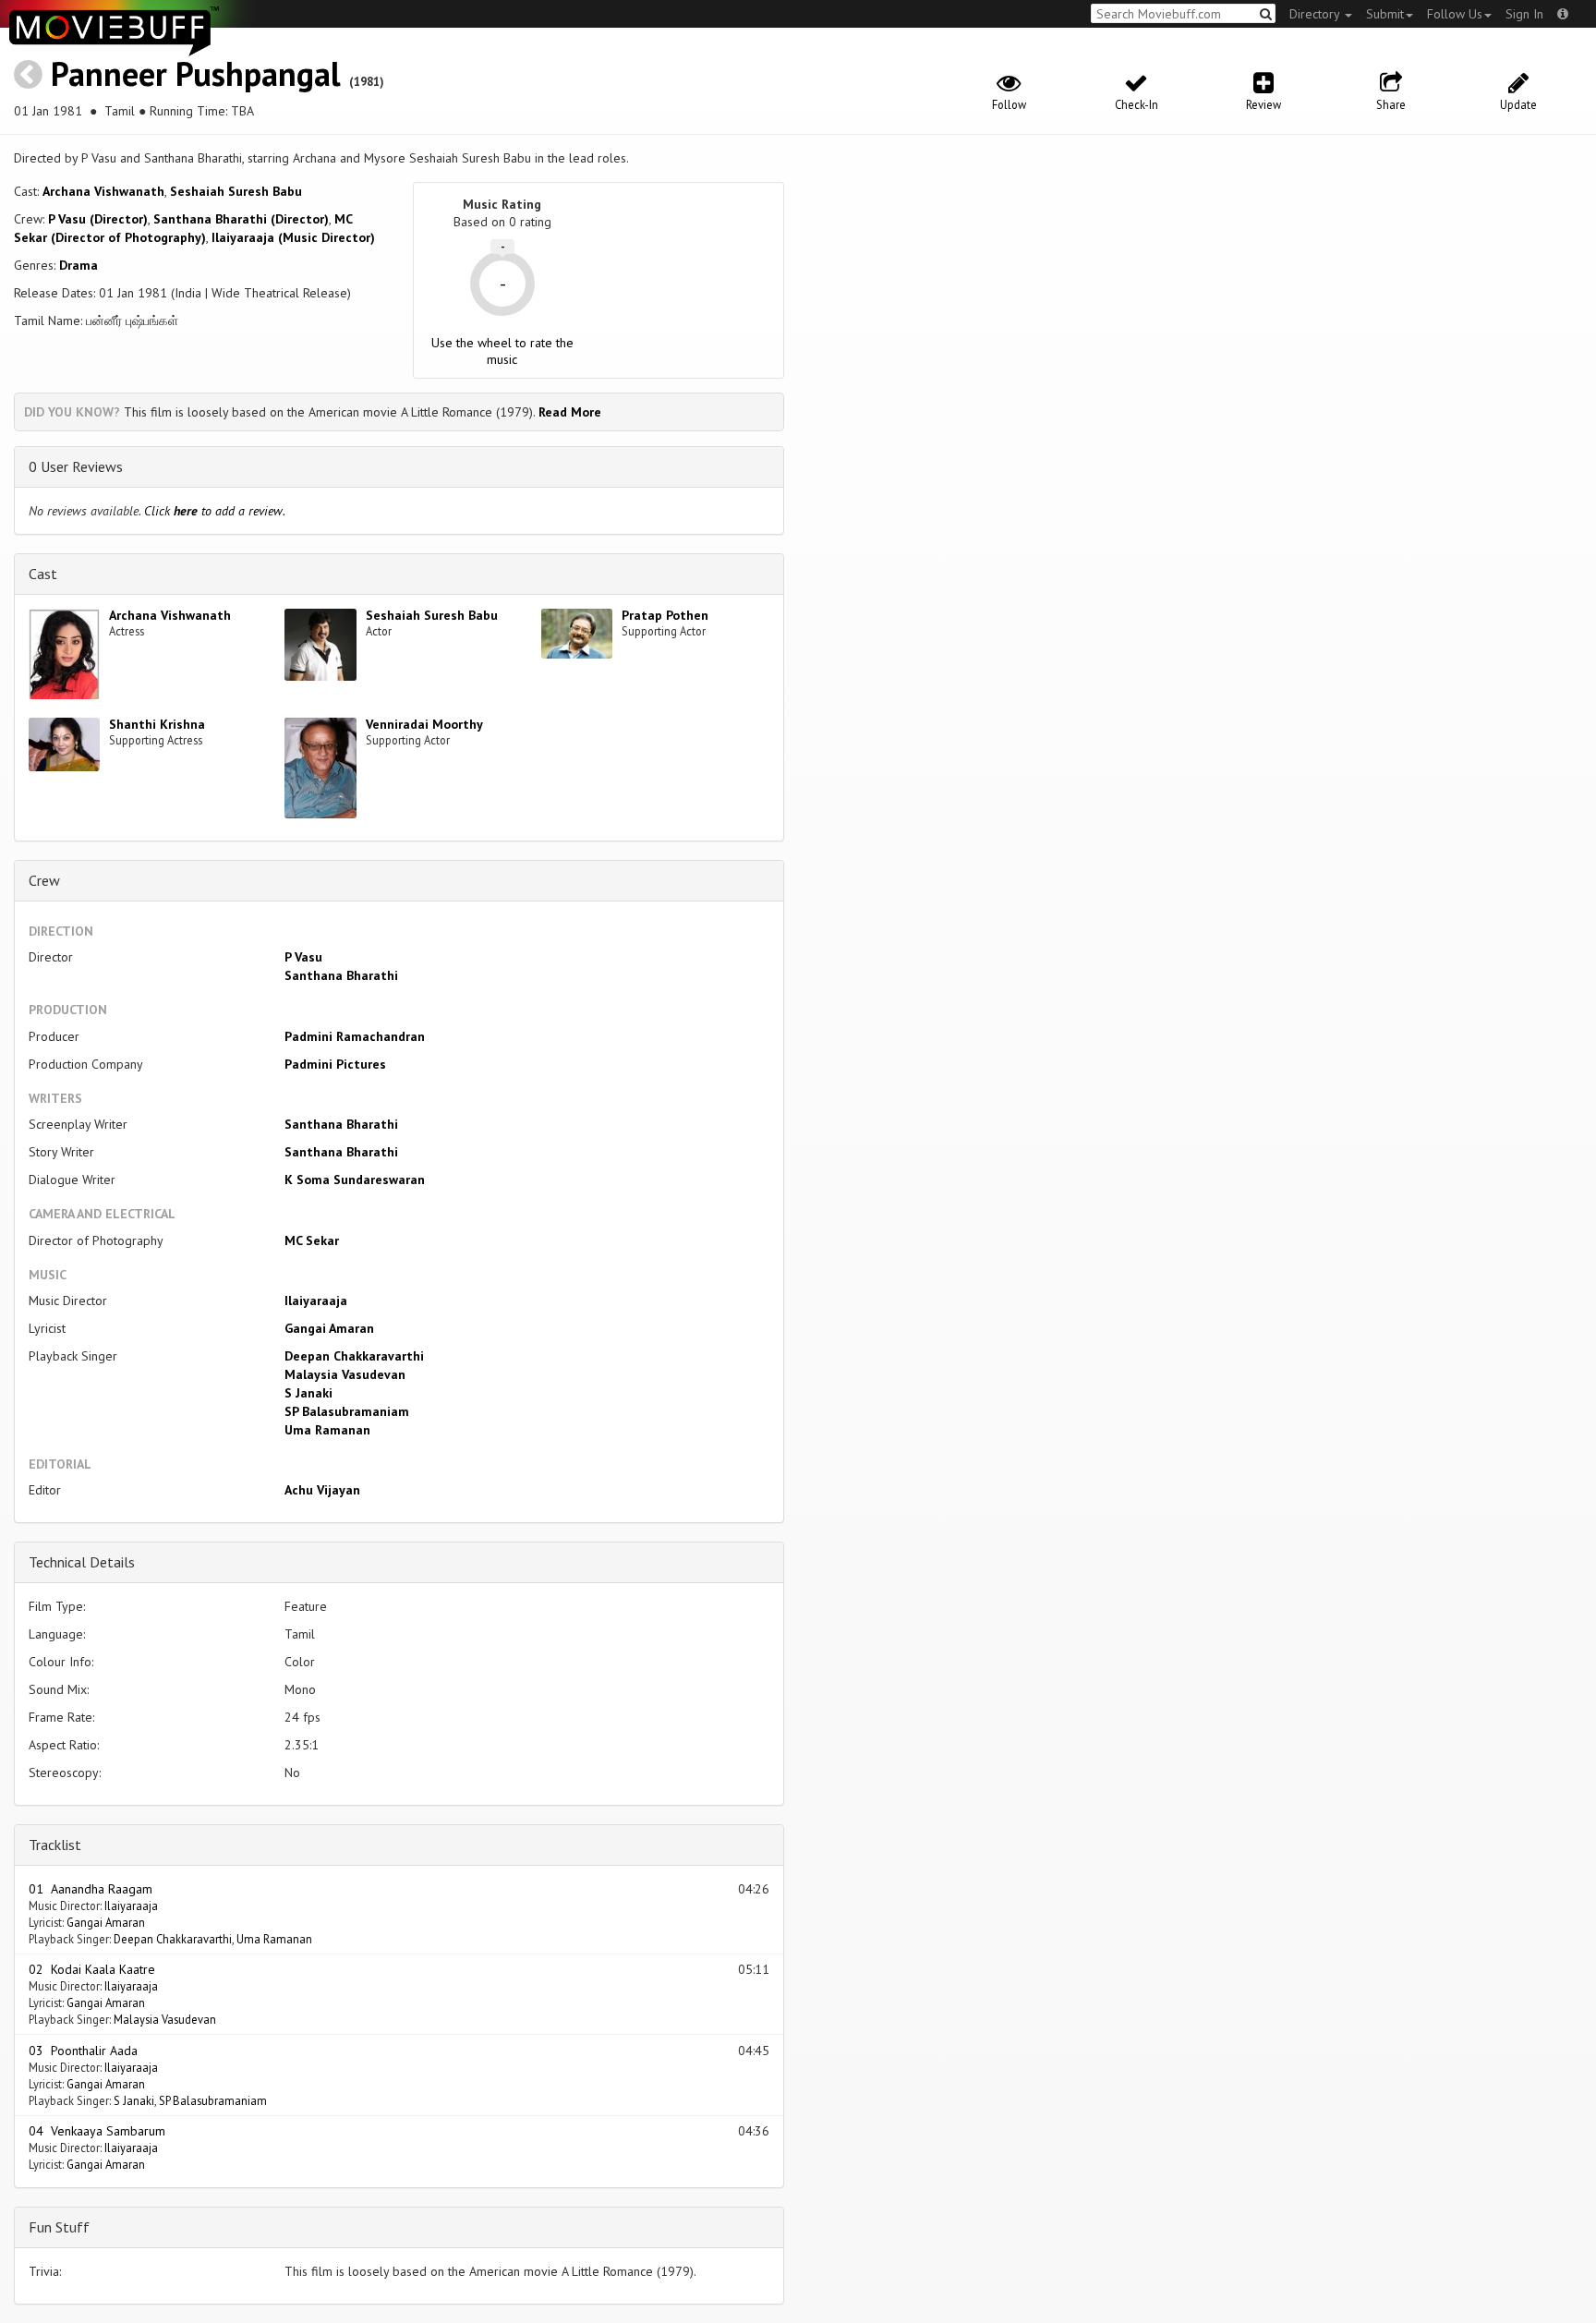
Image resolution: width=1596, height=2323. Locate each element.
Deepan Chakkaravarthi (354, 1356)
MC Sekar (312, 1240)
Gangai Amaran (329, 1328)
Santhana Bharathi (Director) (241, 219)
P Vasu (303, 957)
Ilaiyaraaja (316, 1301)
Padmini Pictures (335, 1064)
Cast (43, 574)
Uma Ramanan (327, 1430)
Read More (570, 412)
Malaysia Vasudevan (345, 1374)
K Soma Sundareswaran (355, 1180)
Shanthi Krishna (157, 724)
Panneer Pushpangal (196, 73)
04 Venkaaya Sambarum (97, 2131)
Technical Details (82, 1562)
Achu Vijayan (322, 1490)
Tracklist (55, 1845)
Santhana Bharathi (341, 975)
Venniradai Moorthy (424, 724)
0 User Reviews (76, 466)
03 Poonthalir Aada (83, 2051)
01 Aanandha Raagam (91, 1889)
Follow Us (1455, 14)
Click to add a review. (215, 511)
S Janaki (308, 1393)
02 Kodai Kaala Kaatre (92, 1969)
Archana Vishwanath (103, 191)
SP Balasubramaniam (347, 1411)
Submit (1385, 14)
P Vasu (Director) (98, 219)
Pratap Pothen (665, 615)
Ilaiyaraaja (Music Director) (293, 237)
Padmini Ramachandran (355, 1036)
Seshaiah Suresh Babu (236, 191)
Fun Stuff (59, 2227)
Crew (44, 880)
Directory (1316, 14)
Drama (79, 265)
